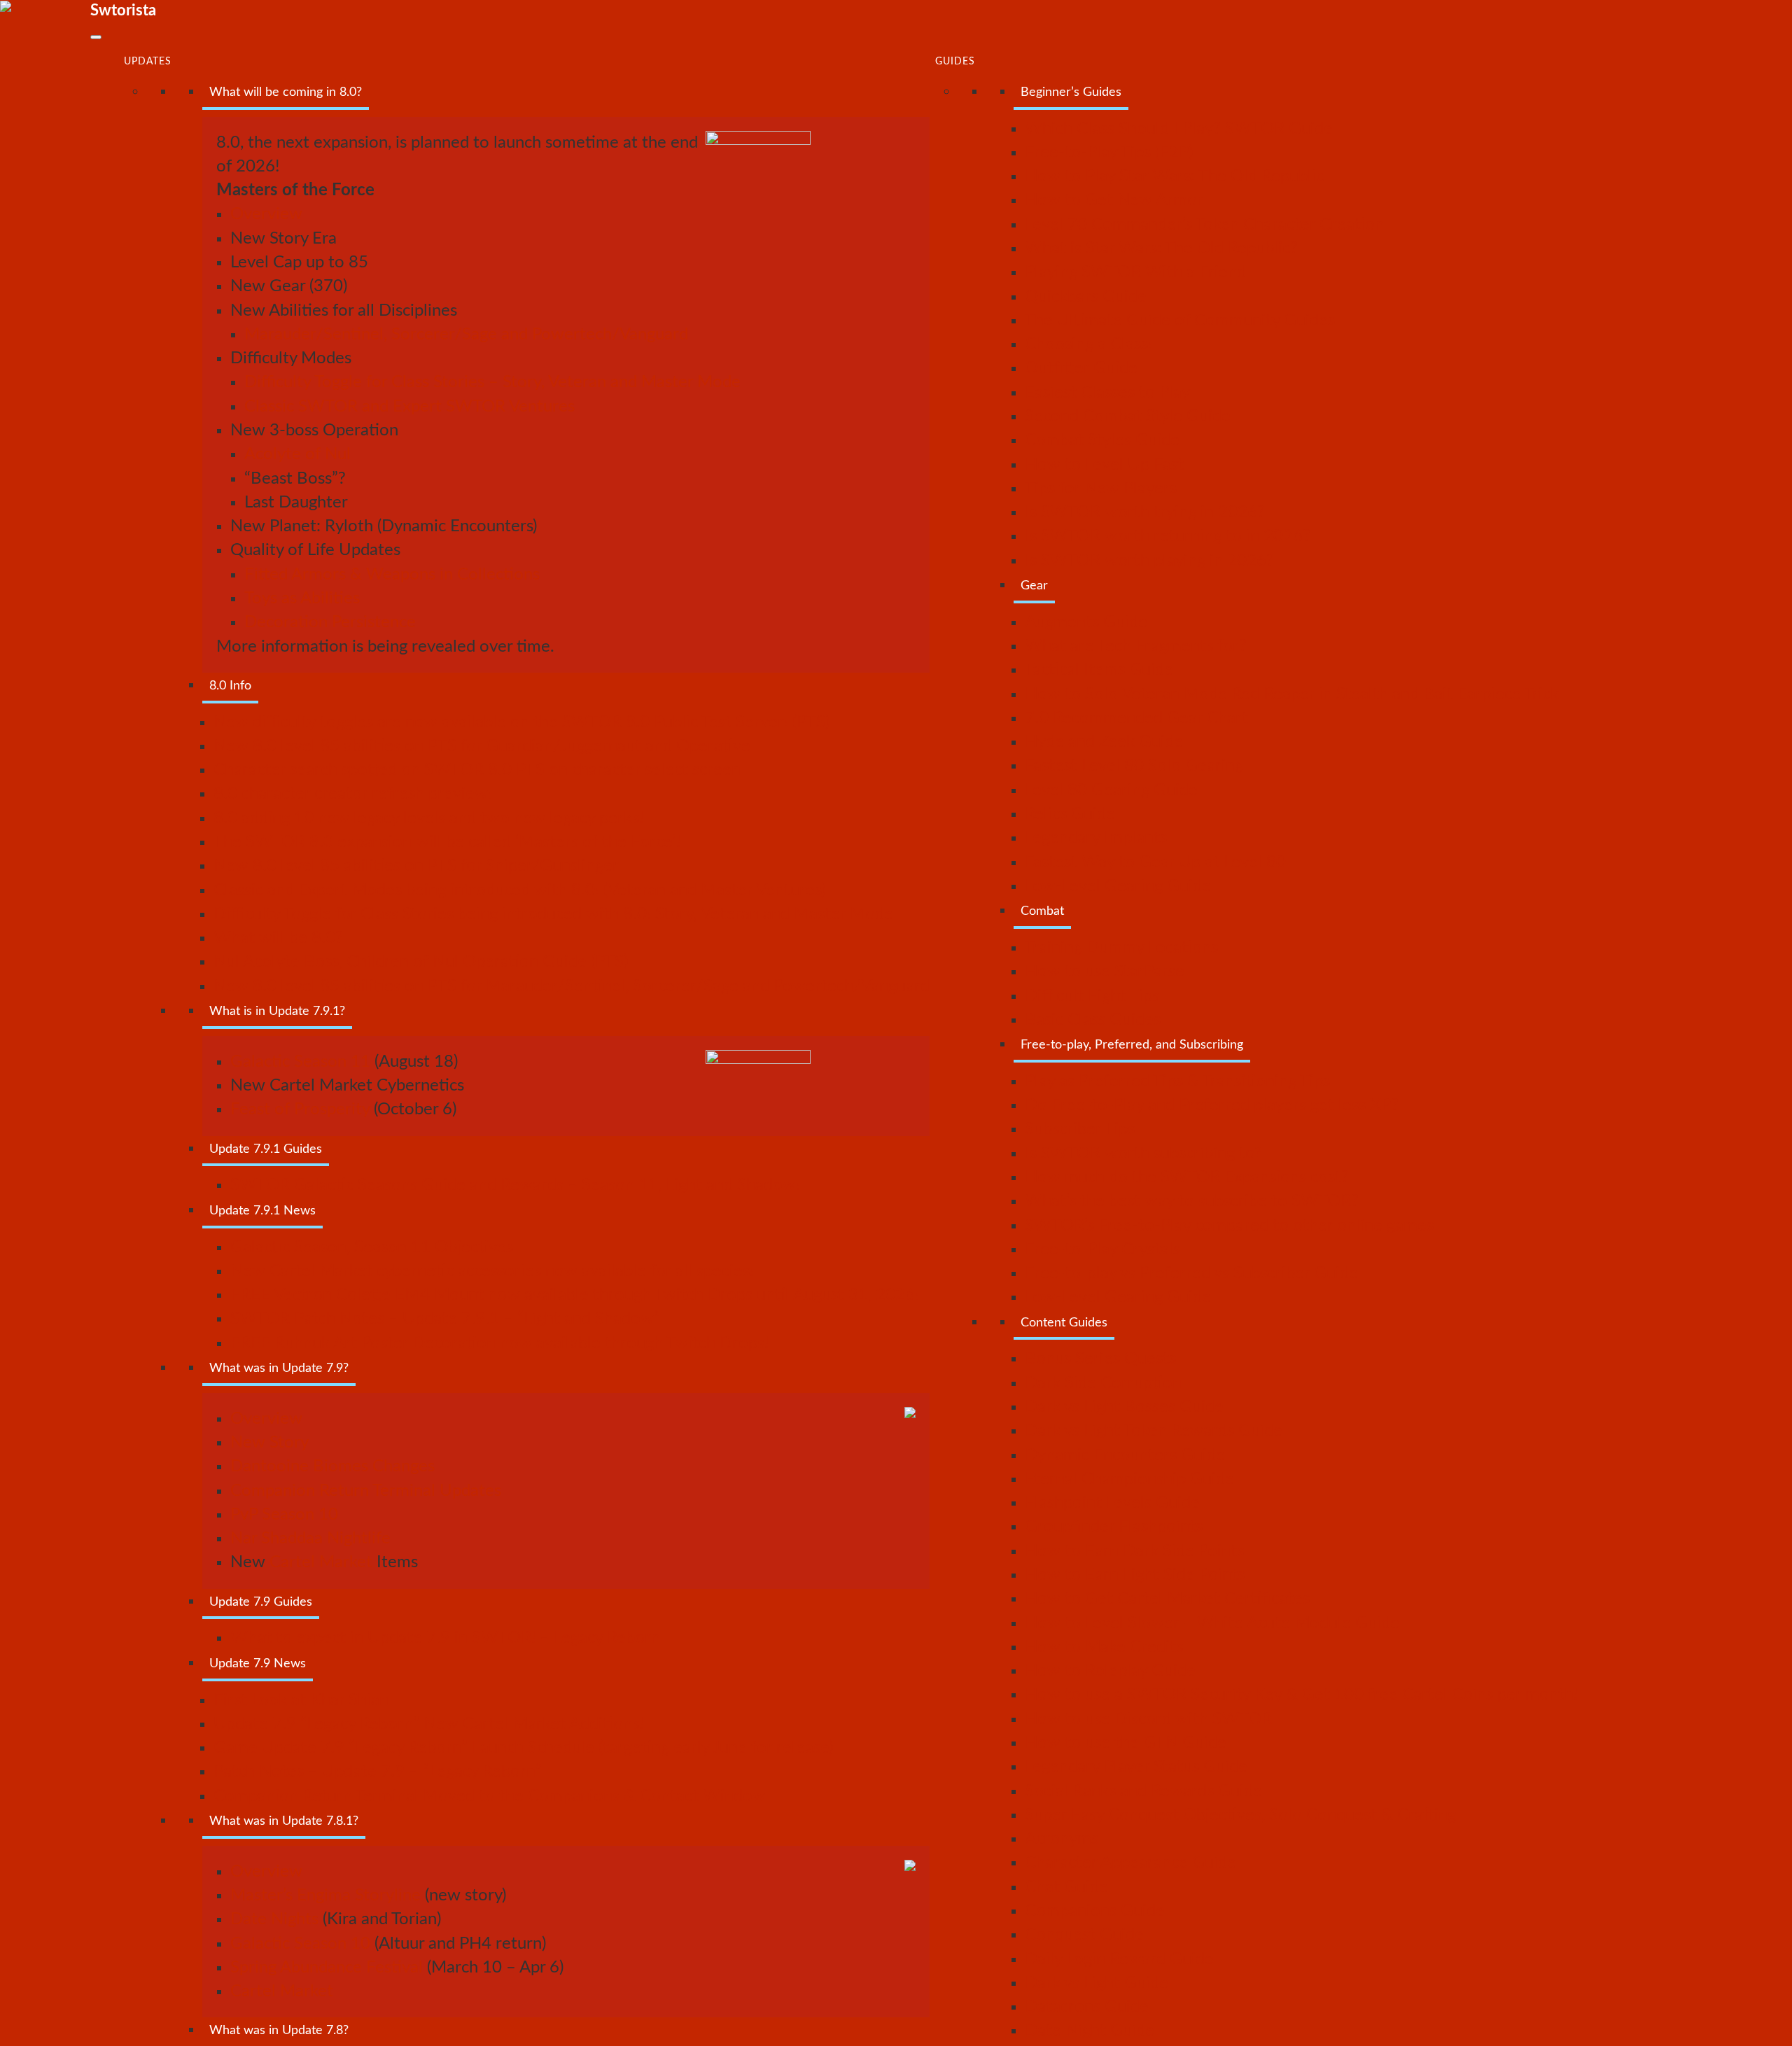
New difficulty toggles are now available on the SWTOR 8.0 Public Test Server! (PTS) (521, 722)
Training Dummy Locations (1121, 948)
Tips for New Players (1101, 489)
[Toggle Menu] (96, 37)
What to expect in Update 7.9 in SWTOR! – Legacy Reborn (445, 1638)
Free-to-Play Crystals (1102, 1249)
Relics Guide (1070, 814)
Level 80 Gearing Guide (1111, 790)
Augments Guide (1086, 622)
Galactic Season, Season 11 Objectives (372, 1247)
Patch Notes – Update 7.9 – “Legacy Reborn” (378, 1772)
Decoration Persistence (330, 622)
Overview (266, 214)
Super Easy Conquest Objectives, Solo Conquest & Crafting (1240, 1815)
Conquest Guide (1084, 1935)
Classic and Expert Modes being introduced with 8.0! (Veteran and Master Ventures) (519, 890)
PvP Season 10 (284, 1515)
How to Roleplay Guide (1110, 1671)
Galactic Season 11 (300, 1062)
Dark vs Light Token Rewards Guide (1154, 1431)
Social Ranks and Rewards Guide (1143, 1791)
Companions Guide (1095, 1911)
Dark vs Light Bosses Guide (1124, 1407)
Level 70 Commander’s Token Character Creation (1204, 225)
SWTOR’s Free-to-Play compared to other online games (1229, 1226)
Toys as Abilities (302, 598)
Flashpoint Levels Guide (1112, 1503)
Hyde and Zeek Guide (1104, 742)
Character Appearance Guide (1130, 1863)
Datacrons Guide (1087, 2007)
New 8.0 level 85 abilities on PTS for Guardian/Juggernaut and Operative (482, 746)
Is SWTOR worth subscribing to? (1143, 1154)
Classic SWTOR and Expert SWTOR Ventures (409, 407)
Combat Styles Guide (1102, 440)
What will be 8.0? (278, 938)
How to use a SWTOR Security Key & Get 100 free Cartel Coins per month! (1301, 1695)
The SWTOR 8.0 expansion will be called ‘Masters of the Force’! (447, 842)
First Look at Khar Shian (301, 1700)
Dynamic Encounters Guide (1125, 1455)
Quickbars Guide (1086, 297)
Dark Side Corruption (1103, 1383)
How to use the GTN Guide (1126, 1743)
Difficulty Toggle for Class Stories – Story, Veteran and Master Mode (492, 382)
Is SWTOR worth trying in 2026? (1145, 512)
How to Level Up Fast (1104, 465)
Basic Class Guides (1093, 1020)
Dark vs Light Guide (1097, 1983)
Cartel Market (321, 1562)
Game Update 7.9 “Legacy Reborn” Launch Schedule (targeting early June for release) (523, 1748)
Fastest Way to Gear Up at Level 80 (1155, 862)
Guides (955, 62)
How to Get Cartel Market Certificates (1167, 1599)
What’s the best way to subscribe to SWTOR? (1192, 1201)
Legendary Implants (1096, 838)
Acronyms (1062, 1839)
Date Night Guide (1090, 2031)
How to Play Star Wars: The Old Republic (1174, 176)
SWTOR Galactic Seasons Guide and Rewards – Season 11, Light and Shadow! (515, 1185)
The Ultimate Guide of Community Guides (1180, 321)
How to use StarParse (1105, 972)
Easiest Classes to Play (1107, 393)
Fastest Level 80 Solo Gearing (1134, 766)
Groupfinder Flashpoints (1114, 1527)
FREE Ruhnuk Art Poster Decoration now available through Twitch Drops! (499, 1343)
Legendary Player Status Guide (1136, 1767)
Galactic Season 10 (300, 1944)
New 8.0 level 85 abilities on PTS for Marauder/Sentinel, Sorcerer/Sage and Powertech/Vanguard (572, 986)
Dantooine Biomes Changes (332, 1466)
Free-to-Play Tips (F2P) (1109, 153)
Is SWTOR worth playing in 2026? (1149, 561)
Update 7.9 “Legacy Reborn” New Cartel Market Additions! (428, 1724)
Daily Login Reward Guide (1119, 1959)
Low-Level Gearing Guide (1118, 886)
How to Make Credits (1104, 1647)
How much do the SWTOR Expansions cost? (1187, 1177)
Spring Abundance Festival (327, 1968)
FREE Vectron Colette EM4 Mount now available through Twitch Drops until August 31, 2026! (575, 1295)
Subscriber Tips (1080, 1129)
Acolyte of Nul (297, 454)
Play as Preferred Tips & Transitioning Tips (1177, 1081)
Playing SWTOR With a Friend (1135, 272)
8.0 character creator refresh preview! (353, 794)
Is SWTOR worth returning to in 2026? (1168, 536)
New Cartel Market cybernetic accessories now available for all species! (492, 1271)
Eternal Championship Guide (1129, 1479)
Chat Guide (1066, 1887)
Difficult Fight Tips (1092, 996)
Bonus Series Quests (1100, 1359)
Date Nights (274, 1919)
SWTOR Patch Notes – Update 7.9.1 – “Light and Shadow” (445, 1319)
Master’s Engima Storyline (325, 1896)
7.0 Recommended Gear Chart (1136, 718)
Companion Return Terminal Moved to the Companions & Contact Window (490, 1796)
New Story (269, 1443)
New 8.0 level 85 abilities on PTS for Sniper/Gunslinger (416, 866)
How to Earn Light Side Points (1135, 1575)
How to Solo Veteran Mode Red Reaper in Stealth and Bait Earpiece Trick (1292, 694)
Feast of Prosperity (300, 1109)
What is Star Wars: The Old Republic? (1161, 248)
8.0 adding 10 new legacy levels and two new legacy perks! (428, 818)
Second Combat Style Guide (1128, 416)
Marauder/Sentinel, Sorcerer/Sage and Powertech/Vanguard (466, 335)
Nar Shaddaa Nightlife (310, 1539)
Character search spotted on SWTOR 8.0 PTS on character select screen (477, 770)
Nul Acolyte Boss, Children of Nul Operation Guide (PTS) (421, 962)
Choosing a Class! (1088, 344)
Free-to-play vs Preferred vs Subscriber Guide (1191, 1273)
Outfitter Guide (1081, 368)
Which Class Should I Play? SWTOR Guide (1179, 129)
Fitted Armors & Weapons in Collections (392, 575)
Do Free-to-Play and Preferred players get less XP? (1212, 1105)
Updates (148, 62)
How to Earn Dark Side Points (1134, 1551)
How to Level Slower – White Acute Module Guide (1212, 1623)
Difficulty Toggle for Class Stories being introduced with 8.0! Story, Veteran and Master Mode (553, 914)
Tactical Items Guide (1099, 670)
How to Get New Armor (1114, 200)
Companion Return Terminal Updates (366, 1491)
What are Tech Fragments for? (1136, 646)
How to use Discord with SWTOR (1148, 1719)
